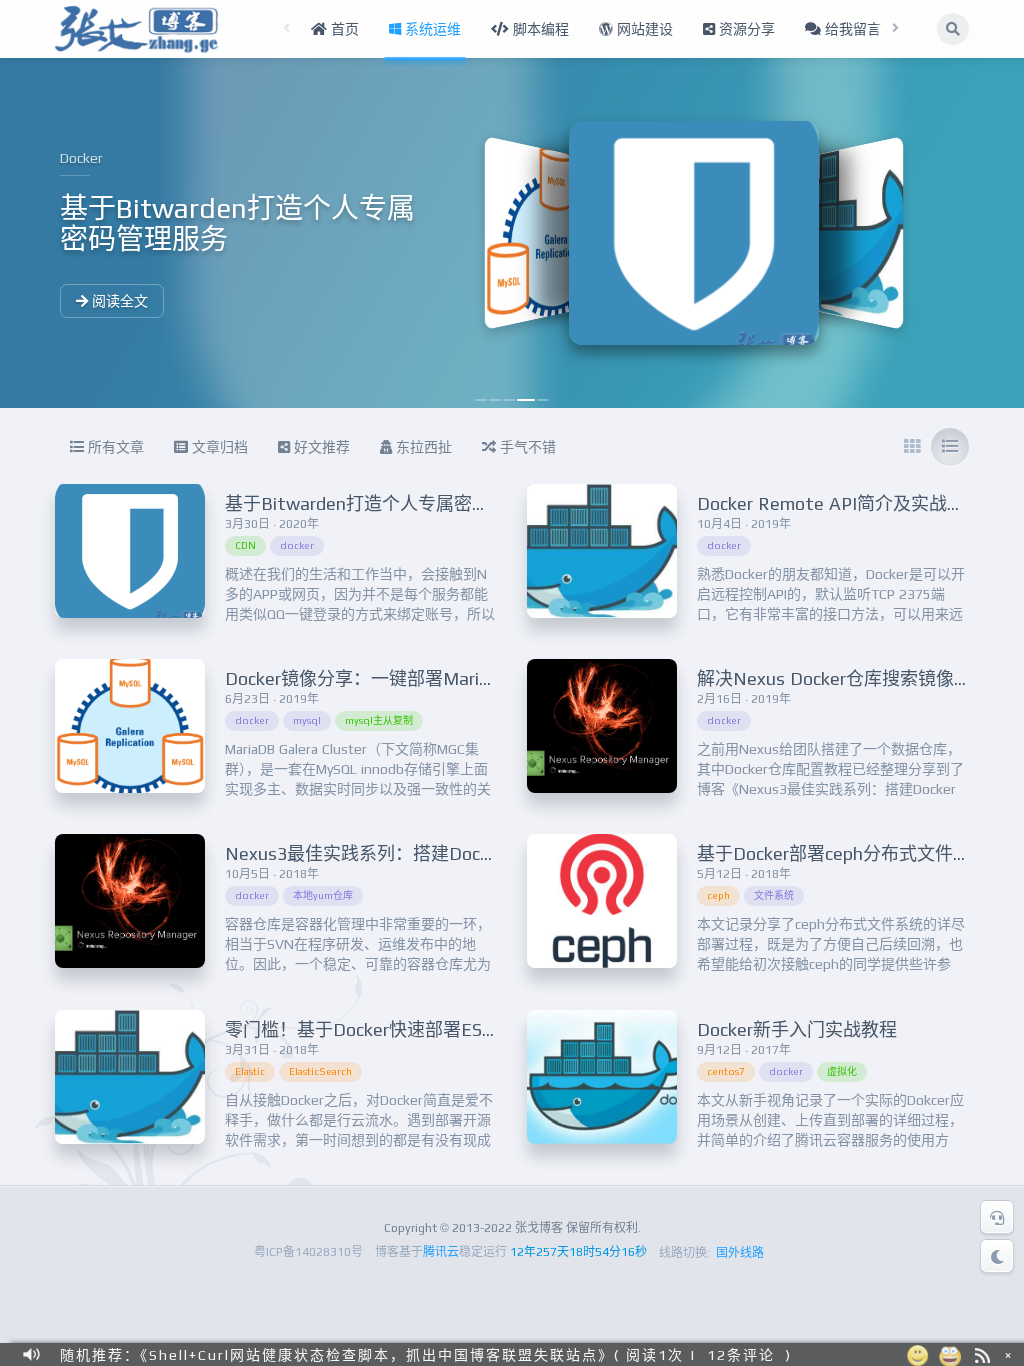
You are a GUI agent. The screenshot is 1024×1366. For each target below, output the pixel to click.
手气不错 (526, 447)
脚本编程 (539, 29)
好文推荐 (320, 447)
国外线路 (740, 1253)
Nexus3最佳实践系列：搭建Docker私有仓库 (401, 853)
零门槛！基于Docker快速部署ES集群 (371, 1029)
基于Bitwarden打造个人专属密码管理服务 (393, 503)
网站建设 (643, 29)
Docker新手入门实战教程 (797, 1029)
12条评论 (741, 1354)
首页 (343, 29)
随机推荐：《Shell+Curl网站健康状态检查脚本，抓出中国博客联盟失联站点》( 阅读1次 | (378, 1354)
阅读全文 (118, 301)
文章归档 (218, 447)
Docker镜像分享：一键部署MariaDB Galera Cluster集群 (447, 678)
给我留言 (851, 29)
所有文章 (114, 447)
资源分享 (745, 29)
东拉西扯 (422, 447)
